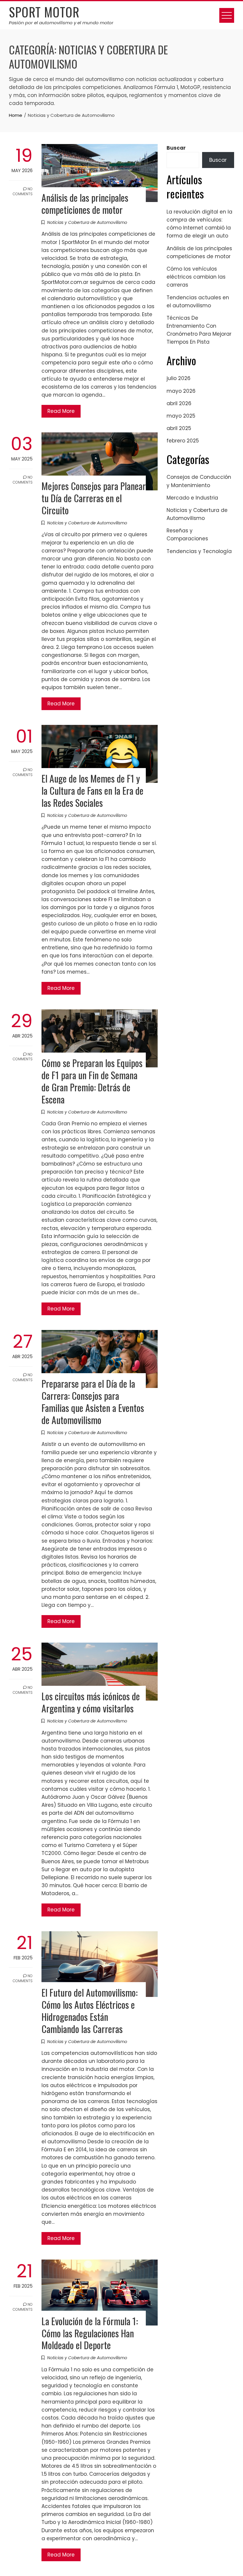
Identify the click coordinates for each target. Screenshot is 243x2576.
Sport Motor (44, 12)
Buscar (176, 148)
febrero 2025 (183, 441)
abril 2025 (179, 428)
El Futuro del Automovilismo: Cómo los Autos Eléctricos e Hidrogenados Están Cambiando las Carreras (89, 2011)
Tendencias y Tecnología (199, 551)
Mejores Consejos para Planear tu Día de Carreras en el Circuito (94, 498)
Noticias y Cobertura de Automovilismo (87, 222)
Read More (61, 411)
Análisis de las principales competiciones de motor (85, 203)
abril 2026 (179, 403)
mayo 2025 (181, 416)
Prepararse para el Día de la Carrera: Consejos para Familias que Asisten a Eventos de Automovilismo (93, 1402)
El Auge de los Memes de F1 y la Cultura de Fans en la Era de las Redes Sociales (92, 790)
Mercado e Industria (192, 498)
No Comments (23, 191)
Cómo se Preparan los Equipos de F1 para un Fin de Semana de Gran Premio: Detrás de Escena (92, 1081)
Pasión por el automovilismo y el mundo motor (61, 23)
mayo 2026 (181, 391)
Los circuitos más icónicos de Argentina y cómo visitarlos (91, 1702)
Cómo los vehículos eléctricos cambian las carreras (196, 277)
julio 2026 (179, 378)
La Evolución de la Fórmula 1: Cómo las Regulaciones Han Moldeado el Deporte (90, 2333)
